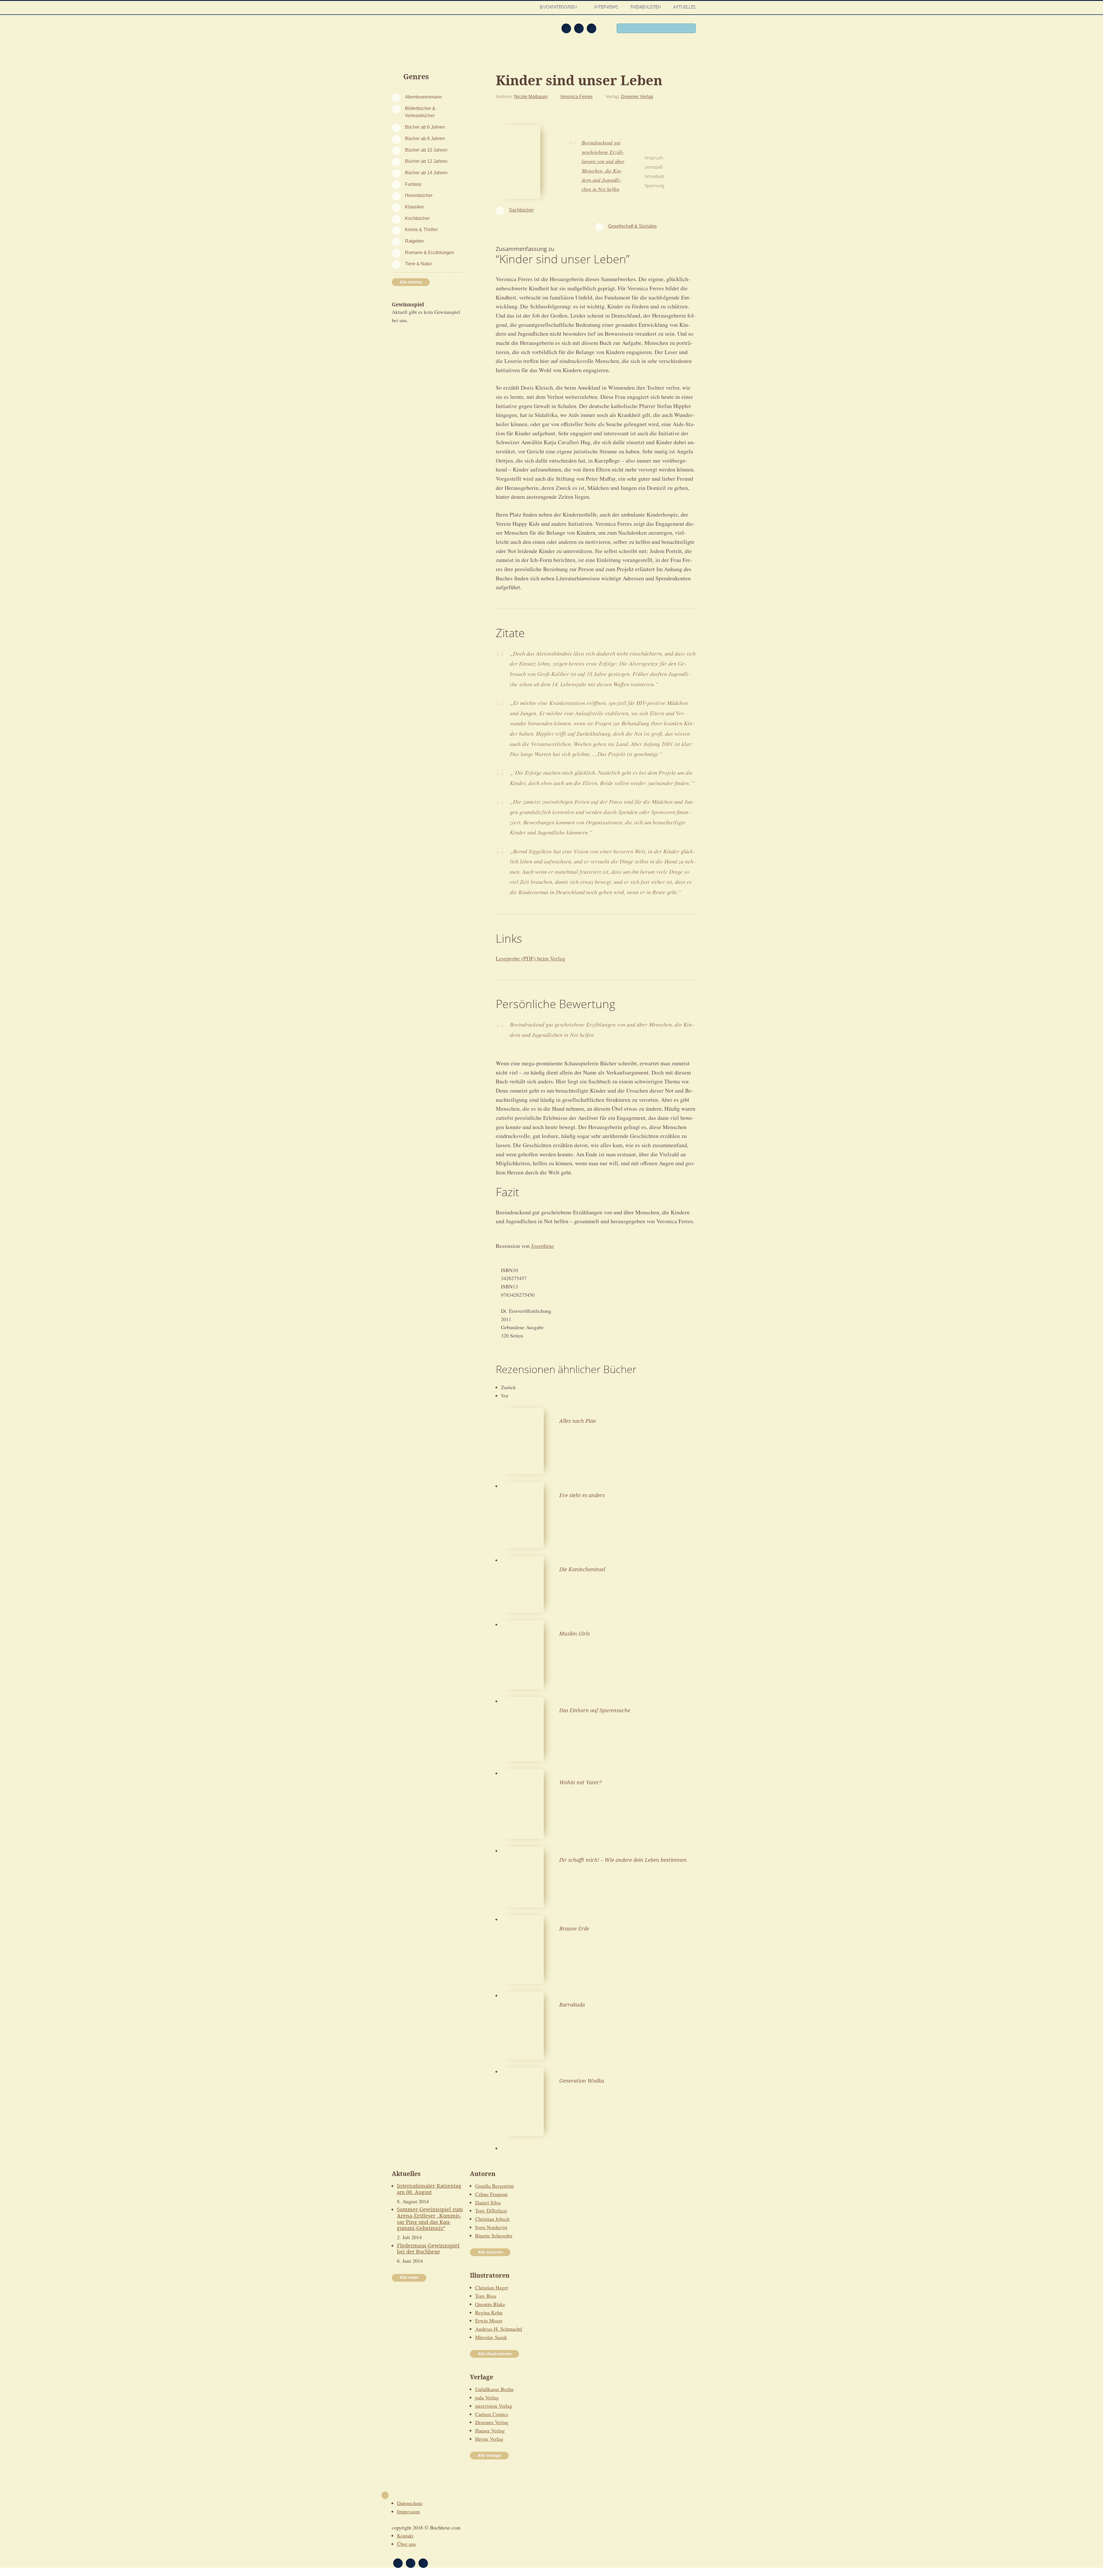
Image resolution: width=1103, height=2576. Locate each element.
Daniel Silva (488, 2202)
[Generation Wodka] (522, 2101)
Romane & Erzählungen (430, 252)
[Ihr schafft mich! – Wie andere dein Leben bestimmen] (522, 1876)
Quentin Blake (490, 2304)
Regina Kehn (489, 2312)
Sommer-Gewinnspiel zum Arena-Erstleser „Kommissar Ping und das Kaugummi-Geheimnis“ (430, 2219)
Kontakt (405, 2536)
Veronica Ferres (576, 96)
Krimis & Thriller (421, 229)
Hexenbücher (419, 195)
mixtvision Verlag (494, 2406)
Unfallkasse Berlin (494, 2389)
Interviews (607, 7)
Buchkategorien (559, 7)
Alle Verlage (489, 2455)
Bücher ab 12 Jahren (426, 161)
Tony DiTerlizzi (491, 2210)
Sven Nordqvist (491, 2227)
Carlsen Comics (492, 2414)
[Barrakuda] (522, 2025)
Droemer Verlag (637, 96)
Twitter (591, 28)
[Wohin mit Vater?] (522, 1803)
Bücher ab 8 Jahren (425, 138)
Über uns (406, 2544)
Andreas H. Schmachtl (499, 2329)
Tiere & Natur (419, 264)
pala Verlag (487, 2397)
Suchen (689, 29)
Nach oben (385, 2495)
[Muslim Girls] (522, 1654)
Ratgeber (414, 241)
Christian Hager (492, 2287)
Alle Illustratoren (494, 2354)
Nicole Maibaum (531, 96)
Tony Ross (486, 2296)
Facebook (579, 28)
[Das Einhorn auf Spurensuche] (522, 1728)
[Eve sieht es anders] (522, 1514)
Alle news (409, 2277)
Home (528, 7)
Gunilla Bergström (494, 2186)
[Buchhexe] (429, 32)
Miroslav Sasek (491, 2337)
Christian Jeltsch (492, 2219)
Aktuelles (685, 7)
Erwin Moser (489, 2320)
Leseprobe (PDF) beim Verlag (531, 958)
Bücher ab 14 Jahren (426, 173)
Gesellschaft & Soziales (632, 226)
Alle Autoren (490, 2252)
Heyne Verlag (489, 2439)
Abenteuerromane (423, 97)
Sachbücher (521, 210)
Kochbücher (417, 218)
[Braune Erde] (522, 1949)
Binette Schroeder (494, 2235)
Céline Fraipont (491, 2194)
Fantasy (413, 184)
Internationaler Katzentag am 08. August (429, 2189)
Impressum (408, 2511)
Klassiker (414, 207)
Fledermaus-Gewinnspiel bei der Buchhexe (428, 2249)
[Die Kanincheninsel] (522, 1583)
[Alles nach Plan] (522, 1440)
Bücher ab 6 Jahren (425, 127)
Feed (566, 28)
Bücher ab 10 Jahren (426, 150)
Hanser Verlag (490, 2430)
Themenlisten (646, 7)
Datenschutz (410, 2503)
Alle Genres (411, 282)
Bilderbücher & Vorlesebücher (420, 112)
